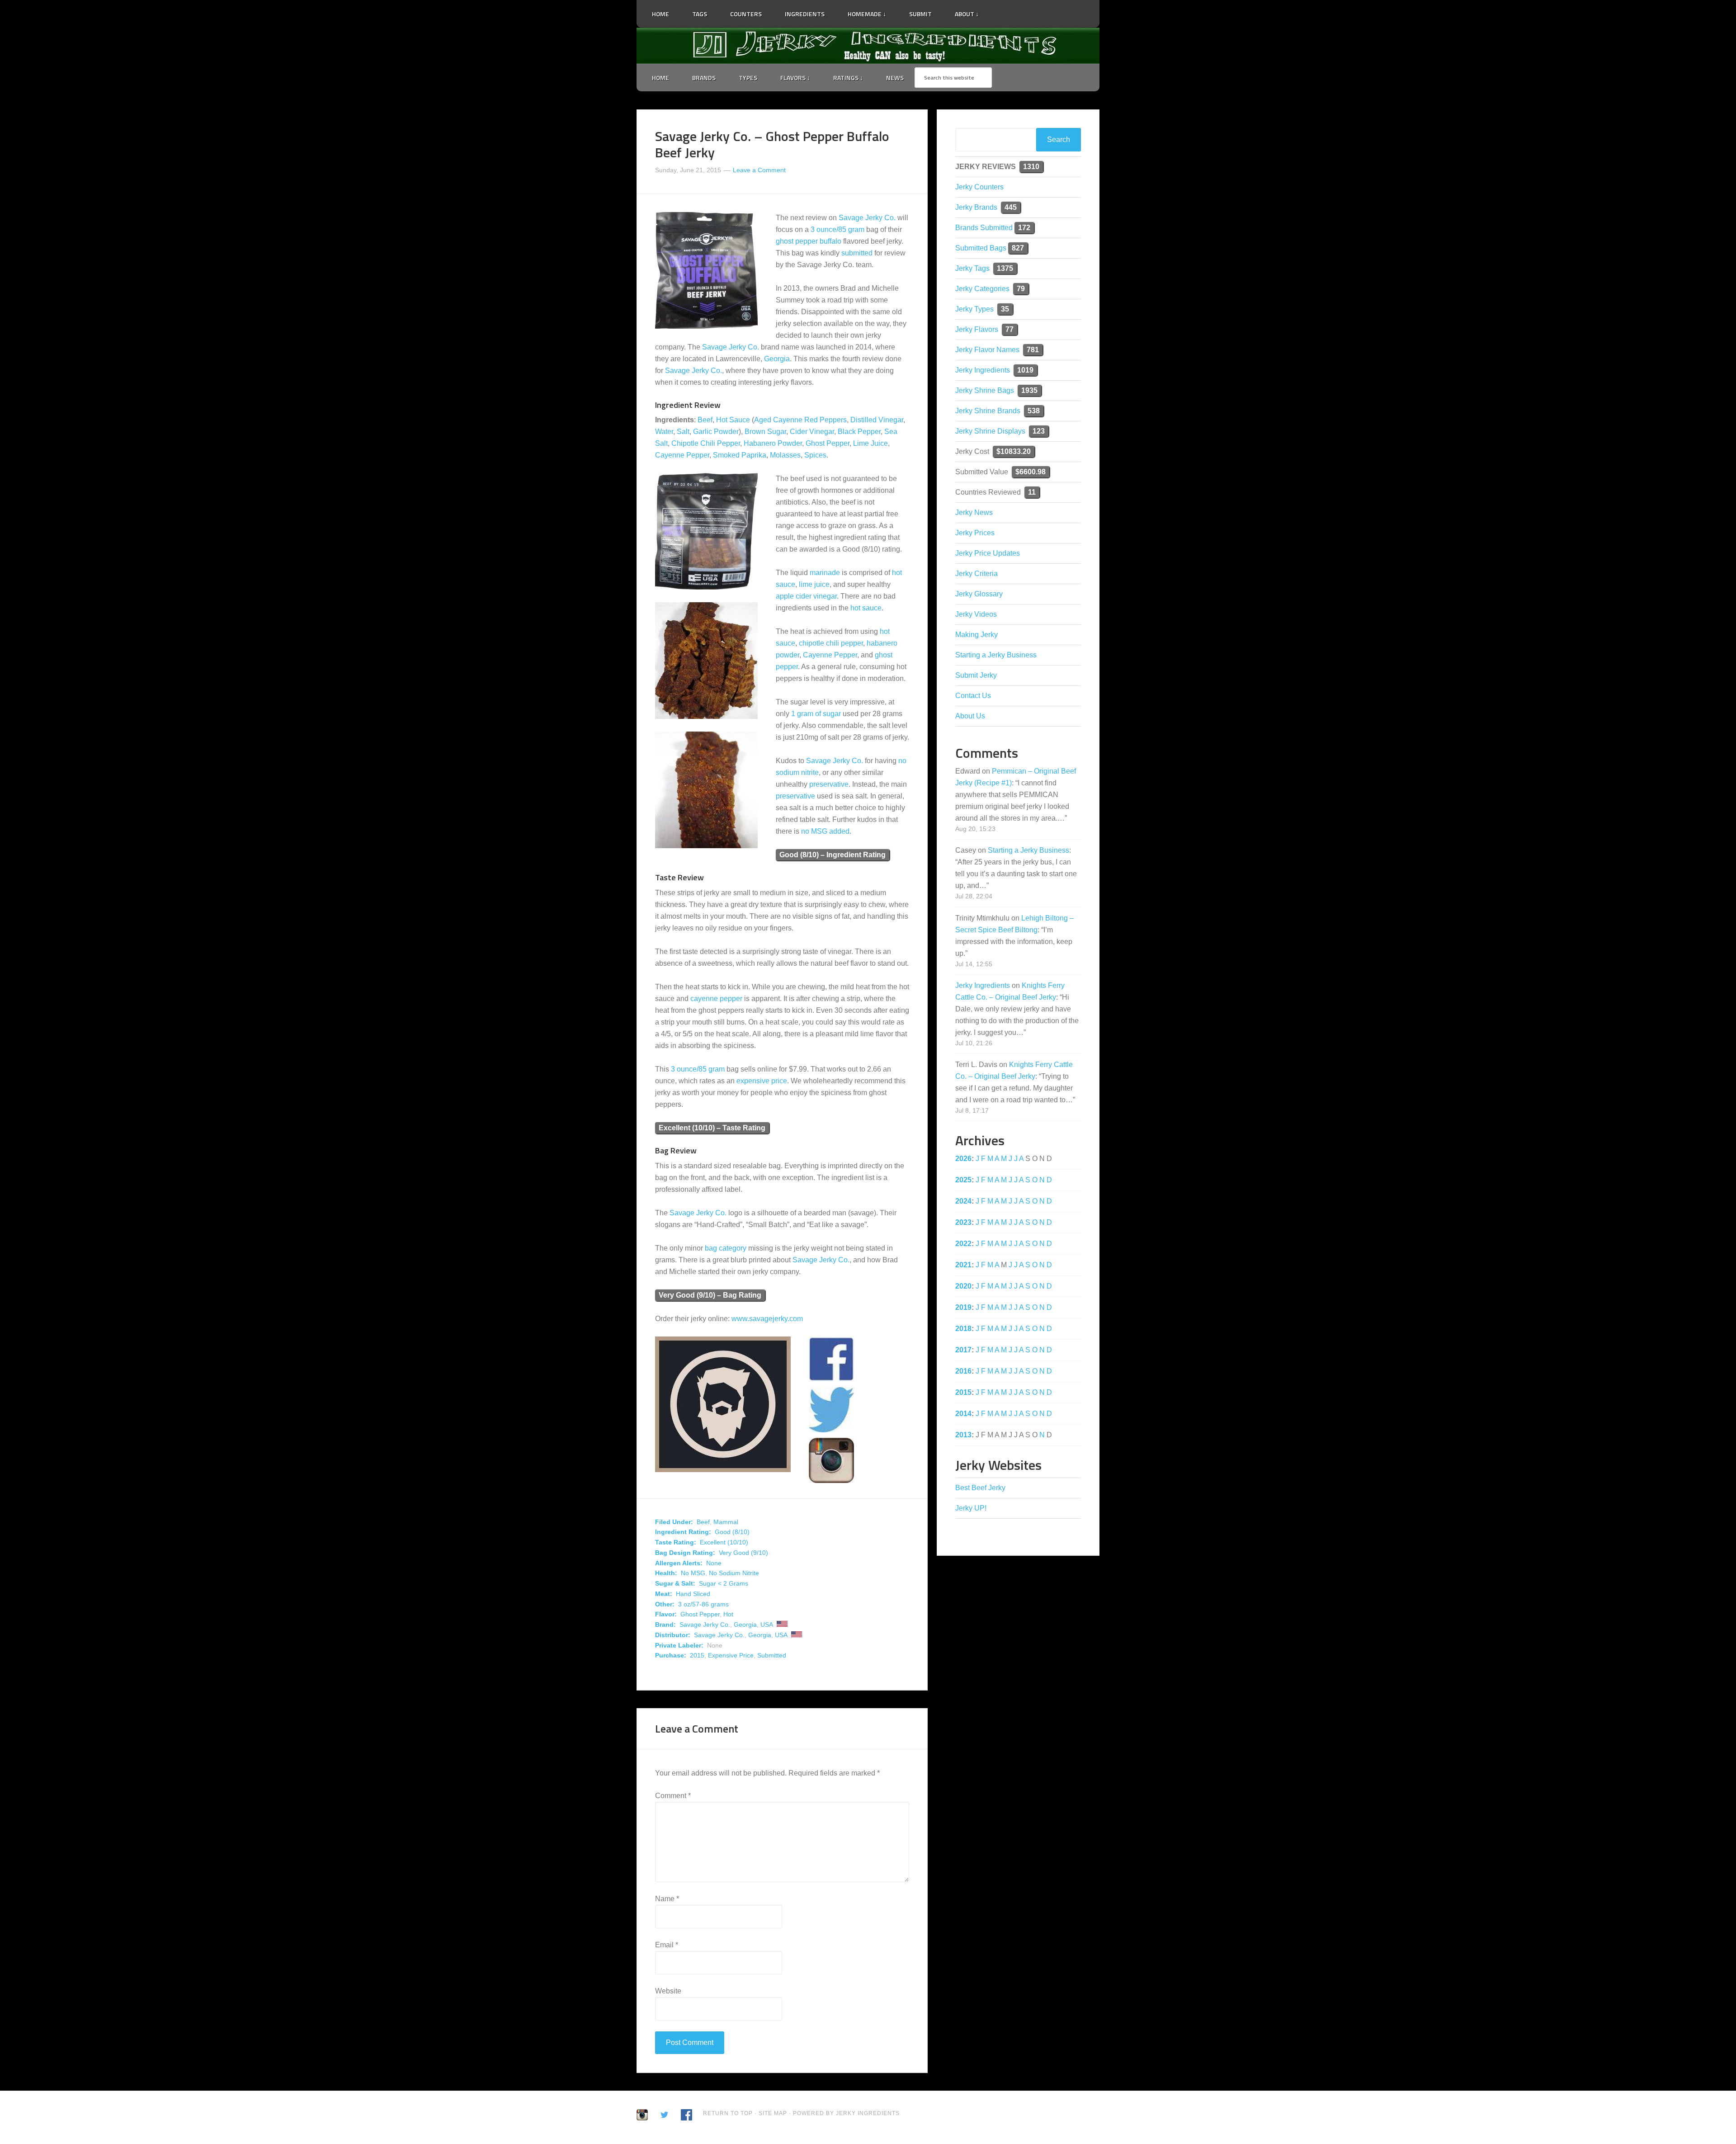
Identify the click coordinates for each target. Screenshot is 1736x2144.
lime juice (814, 584)
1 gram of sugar (816, 714)
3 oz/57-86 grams (703, 1604)
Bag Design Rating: (685, 1553)
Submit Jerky (976, 675)
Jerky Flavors (977, 329)
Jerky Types (974, 309)
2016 (963, 1371)
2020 (963, 1286)
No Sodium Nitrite (734, 1573)
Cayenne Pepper (682, 455)
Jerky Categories (982, 289)
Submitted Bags (981, 248)
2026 (963, 1159)
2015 (697, 1655)
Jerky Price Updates (988, 553)
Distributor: (673, 1635)
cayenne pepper (716, 999)
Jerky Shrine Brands (988, 411)
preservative (829, 784)
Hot (728, 1614)
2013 (963, 1435)
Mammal (726, 1522)
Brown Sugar (765, 432)
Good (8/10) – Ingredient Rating (833, 855)
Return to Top (728, 2113)
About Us (970, 716)
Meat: (664, 1594)
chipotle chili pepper (831, 643)
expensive (753, 1081)
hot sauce (866, 608)
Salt (683, 432)
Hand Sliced (693, 1594)
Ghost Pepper (828, 443)
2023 (963, 1222)
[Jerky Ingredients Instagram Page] (1019, 10)
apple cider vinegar (806, 596)
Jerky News (974, 512)
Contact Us (973, 696)
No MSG (693, 1573)
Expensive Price (731, 1655)
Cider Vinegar (812, 432)
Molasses (785, 455)
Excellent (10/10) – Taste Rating (712, 1128)
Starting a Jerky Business (996, 655)
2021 (963, 1265)
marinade (825, 573)
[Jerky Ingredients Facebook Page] (1008, 10)
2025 (963, 1180)
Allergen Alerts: (679, 1563)
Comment (673, 1796)
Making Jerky (976, 635)
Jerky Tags (972, 268)
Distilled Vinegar (877, 420)
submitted (857, 253)
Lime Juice (870, 443)
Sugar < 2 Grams (724, 1583)
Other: (665, 1604)
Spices (815, 455)
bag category (726, 1248)
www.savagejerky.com (767, 1319)
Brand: (665, 1625)
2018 (963, 1329)
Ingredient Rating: (683, 1532)
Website (668, 1991)
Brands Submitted (984, 228)
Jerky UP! (971, 1508)
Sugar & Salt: (675, 1583)
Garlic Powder (716, 432)
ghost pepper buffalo (809, 241)
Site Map (774, 2113)
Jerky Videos (976, 614)
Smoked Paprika (740, 455)
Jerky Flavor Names (987, 350)
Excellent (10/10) (724, 1542)
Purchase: (671, 1655)
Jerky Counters (979, 187)
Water (664, 432)
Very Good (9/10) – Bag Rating (710, 1295)
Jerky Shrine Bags (985, 390)
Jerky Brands (976, 207)
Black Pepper (859, 432)
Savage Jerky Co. (867, 218)
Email (667, 1945)
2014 (963, 1414)
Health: (666, 1573)
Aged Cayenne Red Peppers (800, 420)
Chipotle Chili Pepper (706, 443)
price (779, 1081)
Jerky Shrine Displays (990, 431)
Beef (705, 420)
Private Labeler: (679, 1645)
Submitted (772, 1655)
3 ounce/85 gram (837, 229)
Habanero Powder (773, 443)
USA (767, 1625)
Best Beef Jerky (980, 1488)
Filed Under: (674, 1522)
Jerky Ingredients (868, 46)
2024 (963, 1201)
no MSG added (825, 831)
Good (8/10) (732, 1532)
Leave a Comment (759, 170)
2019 (963, 1307)
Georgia (777, 359)
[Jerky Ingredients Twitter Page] (996, 10)
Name (667, 1899)
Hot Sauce (733, 420)
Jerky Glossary (979, 594)
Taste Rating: (676, 1542)
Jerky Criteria (976, 574)
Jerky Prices (975, 533)
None (714, 1563)
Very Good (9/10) (743, 1553)
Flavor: (666, 1614)
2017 (963, 1350)
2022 (963, 1244)
